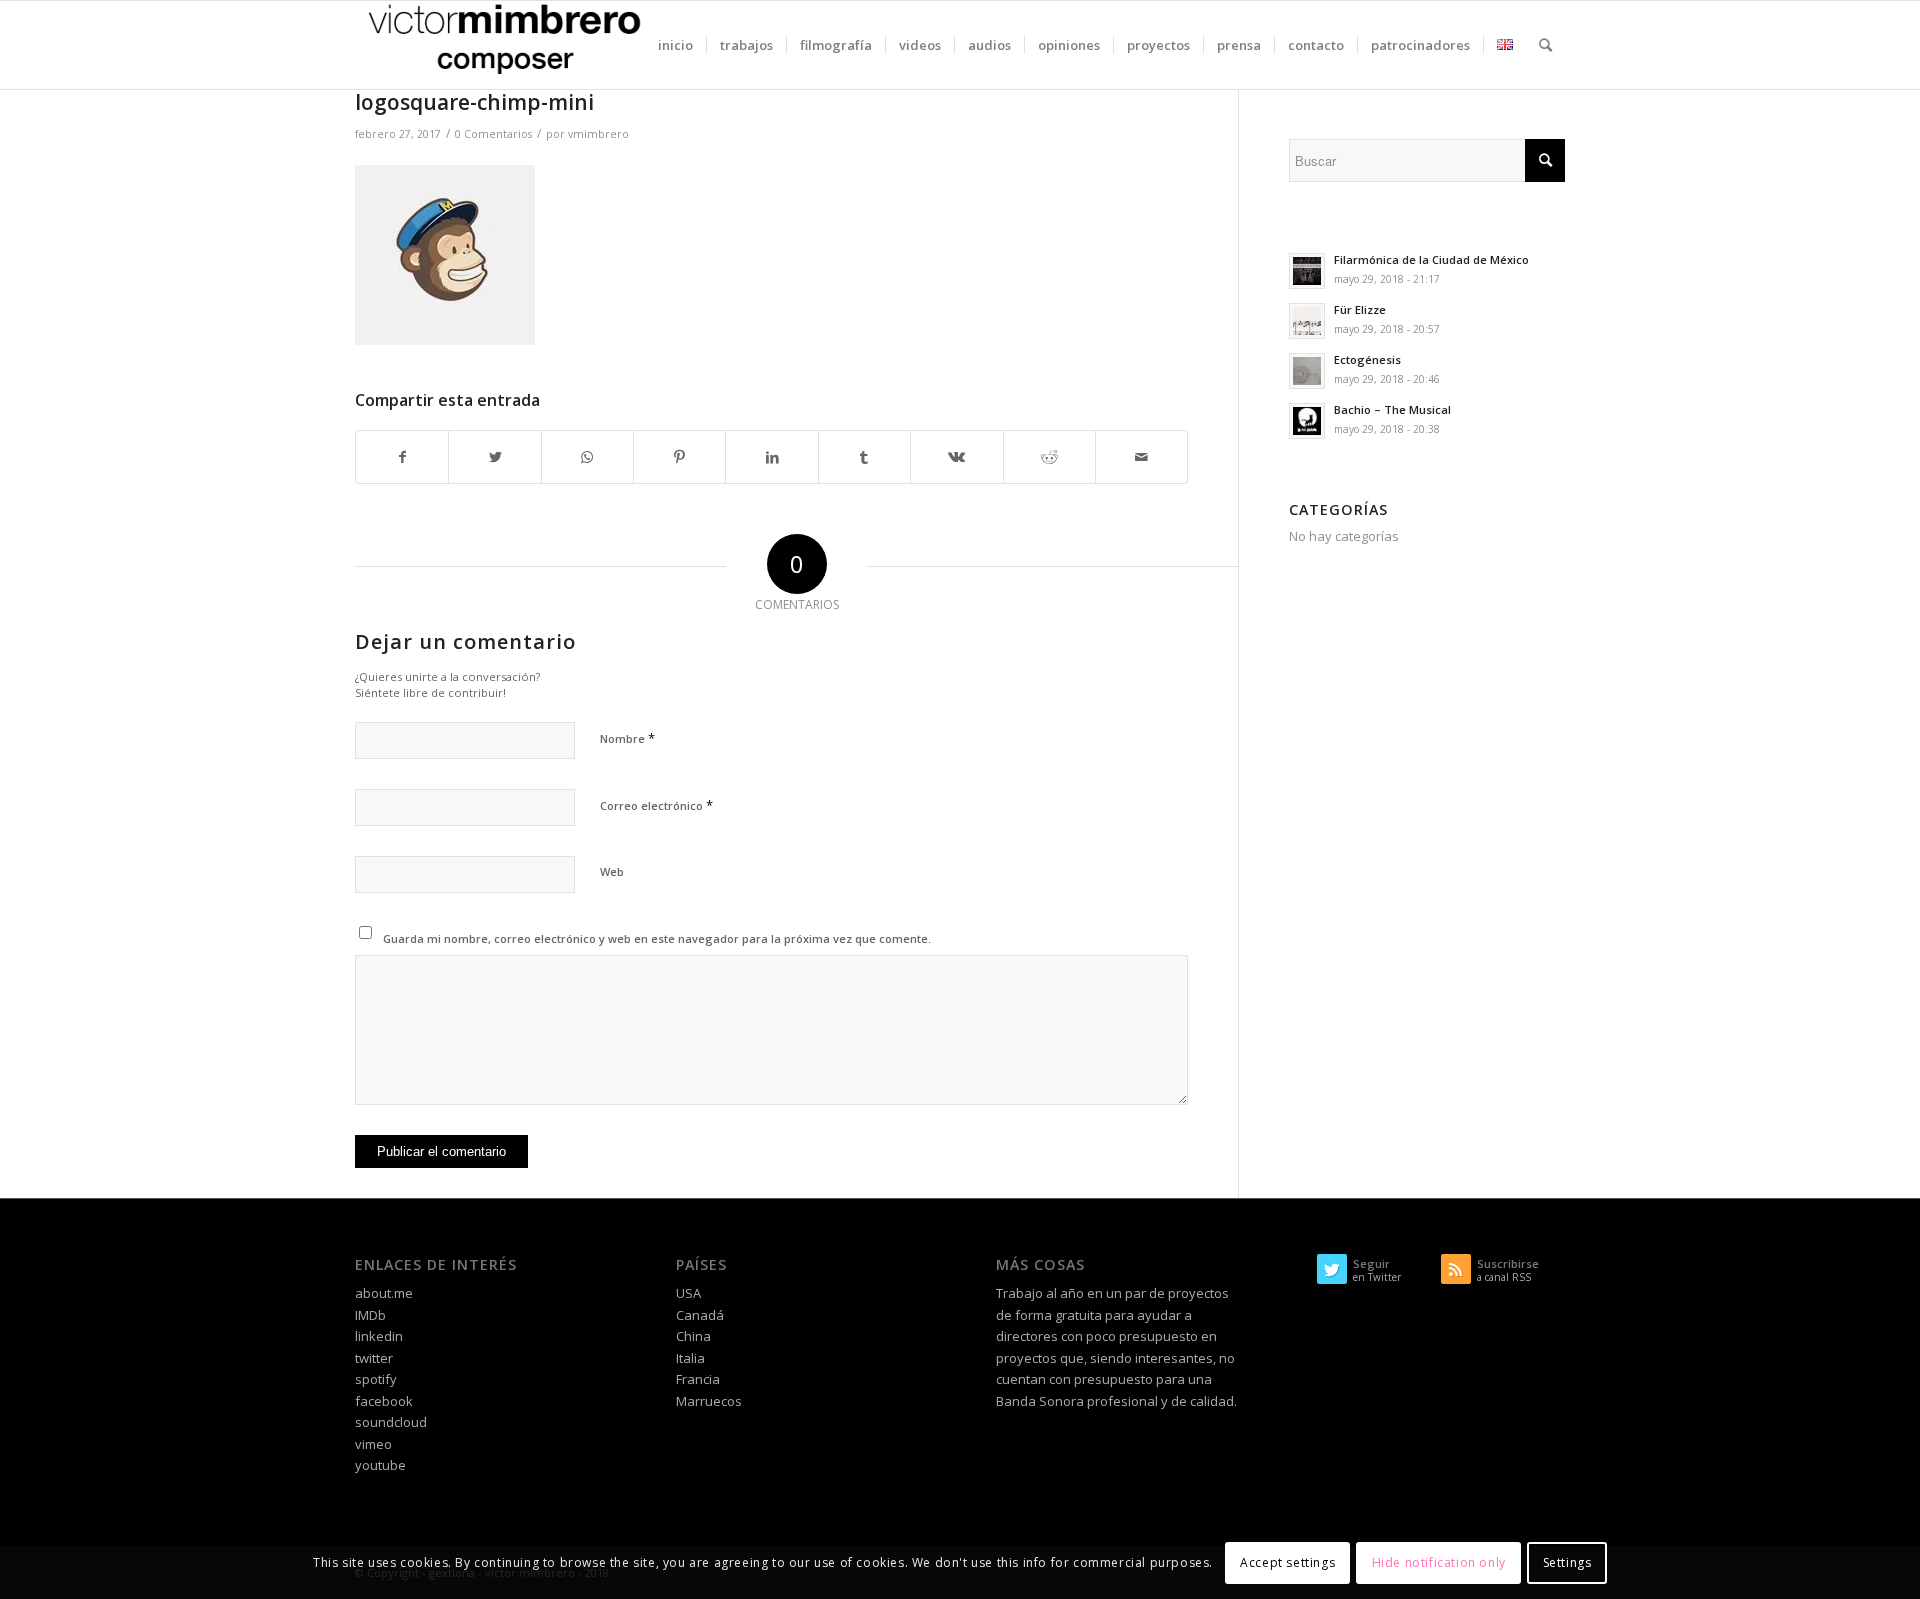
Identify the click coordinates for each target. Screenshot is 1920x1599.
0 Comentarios (493, 134)
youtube (380, 1465)
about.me (384, 1293)
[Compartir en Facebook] (402, 457)
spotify (376, 1379)
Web (612, 871)
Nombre (627, 738)
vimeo (373, 1444)
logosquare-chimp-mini (474, 102)
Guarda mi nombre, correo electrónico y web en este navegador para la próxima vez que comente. (657, 938)
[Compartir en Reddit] (1049, 457)
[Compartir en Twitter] (494, 457)
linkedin (379, 1336)
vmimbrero (598, 134)
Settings (1567, 1563)
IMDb (370, 1315)
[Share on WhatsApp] (587, 457)
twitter (374, 1358)
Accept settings (1287, 1563)
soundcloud (391, 1422)
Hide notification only (1439, 1563)
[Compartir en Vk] (956, 457)
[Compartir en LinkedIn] (771, 457)
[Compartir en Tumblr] (864, 457)
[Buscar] (1545, 45)
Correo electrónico (656, 805)
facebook (384, 1401)
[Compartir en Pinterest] (679, 457)
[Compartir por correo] (1141, 457)
